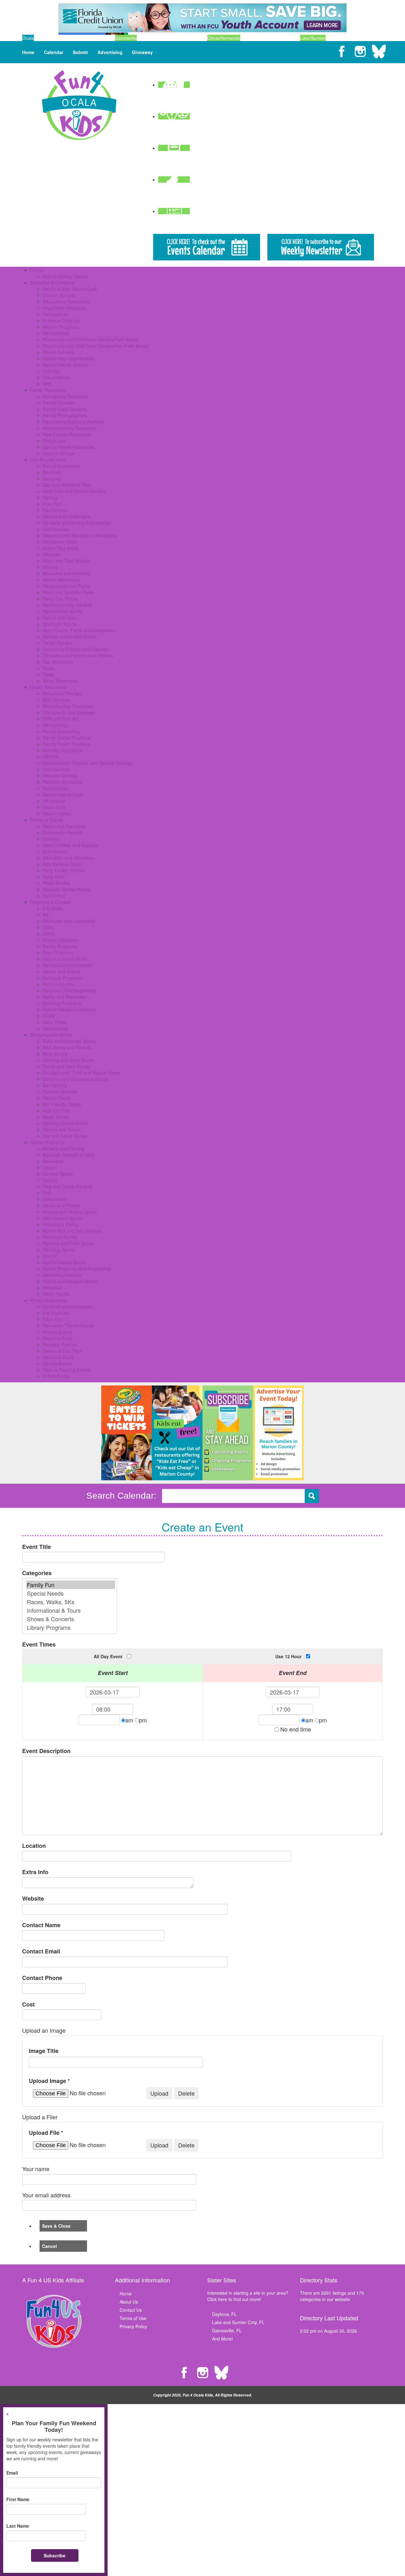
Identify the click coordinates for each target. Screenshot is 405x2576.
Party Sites (53, 877)
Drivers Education (60, 940)
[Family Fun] (71, 1585)
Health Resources (48, 687)
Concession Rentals (63, 832)
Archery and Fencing (64, 1148)
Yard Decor (54, 896)
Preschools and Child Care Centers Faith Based (91, 339)
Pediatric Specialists (63, 782)
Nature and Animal (61, 971)
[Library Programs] (71, 1627)
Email (12, 2473)
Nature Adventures (62, 580)
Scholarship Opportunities (69, 358)
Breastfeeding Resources (68, 706)
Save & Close (56, 2226)
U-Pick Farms (56, 1376)
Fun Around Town (48, 460)
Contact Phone (42, 1978)
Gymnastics (54, 1199)
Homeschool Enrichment (67, 965)
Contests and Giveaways (68, 1306)
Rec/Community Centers (67, 605)
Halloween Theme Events (68, 1325)
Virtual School (56, 377)
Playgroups (54, 441)
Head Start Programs (64, 308)
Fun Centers (55, 510)
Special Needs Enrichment (69, 1009)
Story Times (55, 1022)
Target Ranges (58, 643)
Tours (48, 668)
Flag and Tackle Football (67, 1186)
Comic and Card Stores (66, 1066)
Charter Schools (59, 295)
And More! (222, 2339)
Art (46, 915)
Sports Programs (47, 1142)
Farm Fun (53, 1319)
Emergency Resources (65, 396)
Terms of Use (133, 2318)
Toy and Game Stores (65, 1136)
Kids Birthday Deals (62, 864)
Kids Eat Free (56, 1111)
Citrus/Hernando (224, 38)
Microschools (56, 333)
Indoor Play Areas (61, 548)
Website (33, 1899)
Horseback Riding (60, 1224)
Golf (47, 1193)
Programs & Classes (50, 902)
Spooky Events (58, 1363)
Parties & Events (47, 820)
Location (34, 1846)
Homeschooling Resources (70, 428)
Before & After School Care (70, 289)
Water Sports (56, 1294)
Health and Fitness (62, 1205)
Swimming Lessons (62, 1275)
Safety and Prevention (65, 997)
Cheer (49, 1167)
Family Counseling (61, 731)
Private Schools (58, 352)
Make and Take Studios (66, 561)
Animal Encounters (62, 466)
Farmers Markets (60, 1092)
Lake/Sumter (313, 38)
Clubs (48, 927)
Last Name (18, 2526)
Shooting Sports (59, 1250)
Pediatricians (56, 788)
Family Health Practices (66, 744)
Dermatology (56, 725)
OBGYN (50, 757)
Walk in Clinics (57, 813)
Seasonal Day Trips (62, 1351)
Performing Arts (58, 984)
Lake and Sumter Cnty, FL (238, 2322)
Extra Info (35, 1872)
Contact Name (41, 1925)
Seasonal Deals (58, 1357)
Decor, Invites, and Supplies (71, 845)
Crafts (49, 934)
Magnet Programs (61, 327)
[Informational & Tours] (71, 1610)
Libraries (51, 554)
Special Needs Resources (69, 447)
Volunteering (55, 1028)
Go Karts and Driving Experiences (77, 523)
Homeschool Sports (62, 1218)
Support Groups (59, 453)
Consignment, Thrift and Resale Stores (82, 1073)
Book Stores (55, 1054)
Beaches (51, 472)
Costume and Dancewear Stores (75, 1079)
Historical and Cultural (65, 959)
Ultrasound (54, 801)
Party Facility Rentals (64, 870)
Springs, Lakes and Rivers (69, 636)
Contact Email (41, 1951)
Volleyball (52, 1288)
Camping (52, 478)
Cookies (51, 839)
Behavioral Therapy (62, 693)
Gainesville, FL (227, 2330)
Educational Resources (66, 301)
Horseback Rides (60, 542)
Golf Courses (56, 529)
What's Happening (48, 1300)
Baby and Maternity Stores (69, 1041)
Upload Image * (49, 2081)
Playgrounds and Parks (66, 586)
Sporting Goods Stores (65, 1123)
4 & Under (53, 908)
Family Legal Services (65, 409)
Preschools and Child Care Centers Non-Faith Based (96, 346)
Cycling (50, 1180)
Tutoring (51, 371)
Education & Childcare (52, 283)
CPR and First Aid (61, 719)
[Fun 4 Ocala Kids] (79, 104)
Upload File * (46, 2133)
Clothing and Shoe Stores (68, 1060)
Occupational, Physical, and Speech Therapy (88, 763)
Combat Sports (58, 1174)
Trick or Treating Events (66, 1370)
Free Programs (58, 953)
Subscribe (55, 2555)
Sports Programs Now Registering (77, 1269)
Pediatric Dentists (60, 776)
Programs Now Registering (70, 990)
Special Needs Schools (66, 365)
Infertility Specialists (62, 750)
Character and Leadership (69, 921)
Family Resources (48, 390)
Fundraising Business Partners (73, 422)
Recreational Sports (62, 611)
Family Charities (59, 403)
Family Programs (60, 946)
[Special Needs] (71, 1593)
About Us (129, 2302)
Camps (37, 270)
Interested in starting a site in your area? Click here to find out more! (248, 2296)
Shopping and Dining (51, 1035)
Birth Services (56, 700)
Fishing (50, 497)
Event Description (46, 1751)
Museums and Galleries (66, 573)
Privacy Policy (133, 2326)
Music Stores (56, 1117)
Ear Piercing (55, 1085)
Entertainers (55, 851)
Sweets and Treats (61, 1130)
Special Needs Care (63, 795)
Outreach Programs (62, 978)
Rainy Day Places (60, 599)
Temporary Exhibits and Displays (75, 649)
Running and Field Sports (68, 1243)
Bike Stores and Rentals (67, 1047)
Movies (50, 567)
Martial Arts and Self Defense (72, 1231)
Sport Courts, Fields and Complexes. (80, 630)
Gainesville (126, 38)
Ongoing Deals (58, 1338)
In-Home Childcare (62, 320)
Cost (28, 2004)
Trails (48, 674)
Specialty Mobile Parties (67, 889)
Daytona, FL (224, 2314)
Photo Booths (56, 883)
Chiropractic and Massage (69, 712)
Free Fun (52, 504)
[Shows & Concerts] (71, 1619)
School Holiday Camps (65, 276)
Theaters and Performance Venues (78, 655)
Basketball (53, 1161)
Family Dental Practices (66, 738)
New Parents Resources (67, 434)
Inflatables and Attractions (69, 858)
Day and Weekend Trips (67, 485)
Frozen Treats (57, 1098)
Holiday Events (58, 1332)
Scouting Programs (62, 1003)
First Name (18, 2499)
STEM (49, 1016)
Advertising (110, 52)
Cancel (50, 2246)
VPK (47, 384)
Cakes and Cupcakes (64, 826)
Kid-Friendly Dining (62, 1104)
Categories (37, 1573)
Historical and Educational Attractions (80, 535)
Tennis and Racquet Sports (70, 1281)
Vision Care (54, 807)
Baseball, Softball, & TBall (68, 1155)
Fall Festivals (56, 1313)
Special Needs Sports (64, 1262)
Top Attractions (58, 662)
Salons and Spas (60, 618)
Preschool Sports (60, 1237)
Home (28, 52)
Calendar (54, 52)
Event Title (37, 1547)
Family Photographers (65, 415)
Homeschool (55, 314)
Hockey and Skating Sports (70, 1212)
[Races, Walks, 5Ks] (71, 1602)
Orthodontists (56, 769)
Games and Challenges (66, 516)
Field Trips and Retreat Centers (74, 491)
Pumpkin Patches (60, 1344)
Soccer (50, 1256)
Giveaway (142, 52)
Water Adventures (61, 681)
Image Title (44, 2051)
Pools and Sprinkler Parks (69, 592)
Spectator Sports (59, 624)
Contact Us (131, 2310)
